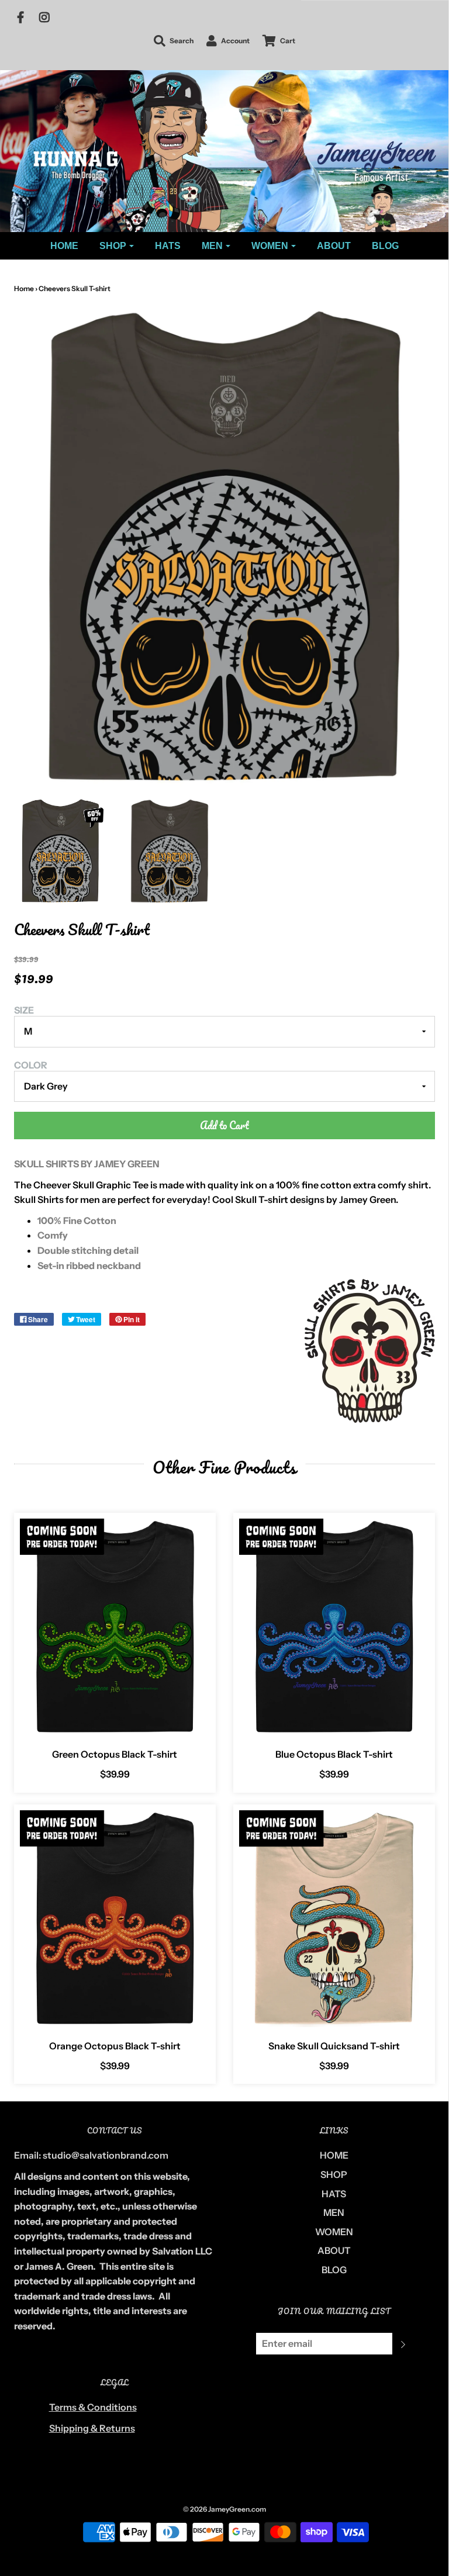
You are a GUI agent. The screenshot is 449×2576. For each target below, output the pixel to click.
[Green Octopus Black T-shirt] (115, 1627)
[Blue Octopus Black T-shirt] (334, 1627)
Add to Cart (224, 1125)
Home (24, 288)
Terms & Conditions (93, 2407)
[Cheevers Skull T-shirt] (60, 851)
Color (31, 1065)
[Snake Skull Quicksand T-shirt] (334, 1919)
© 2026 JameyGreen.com (224, 2509)
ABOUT (334, 246)
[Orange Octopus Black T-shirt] (115, 1919)
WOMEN (334, 2232)
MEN (334, 2212)
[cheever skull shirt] (170, 851)
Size (24, 1010)
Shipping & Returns (92, 2428)
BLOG (385, 246)
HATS (168, 246)
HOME (64, 246)
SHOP (334, 2174)
